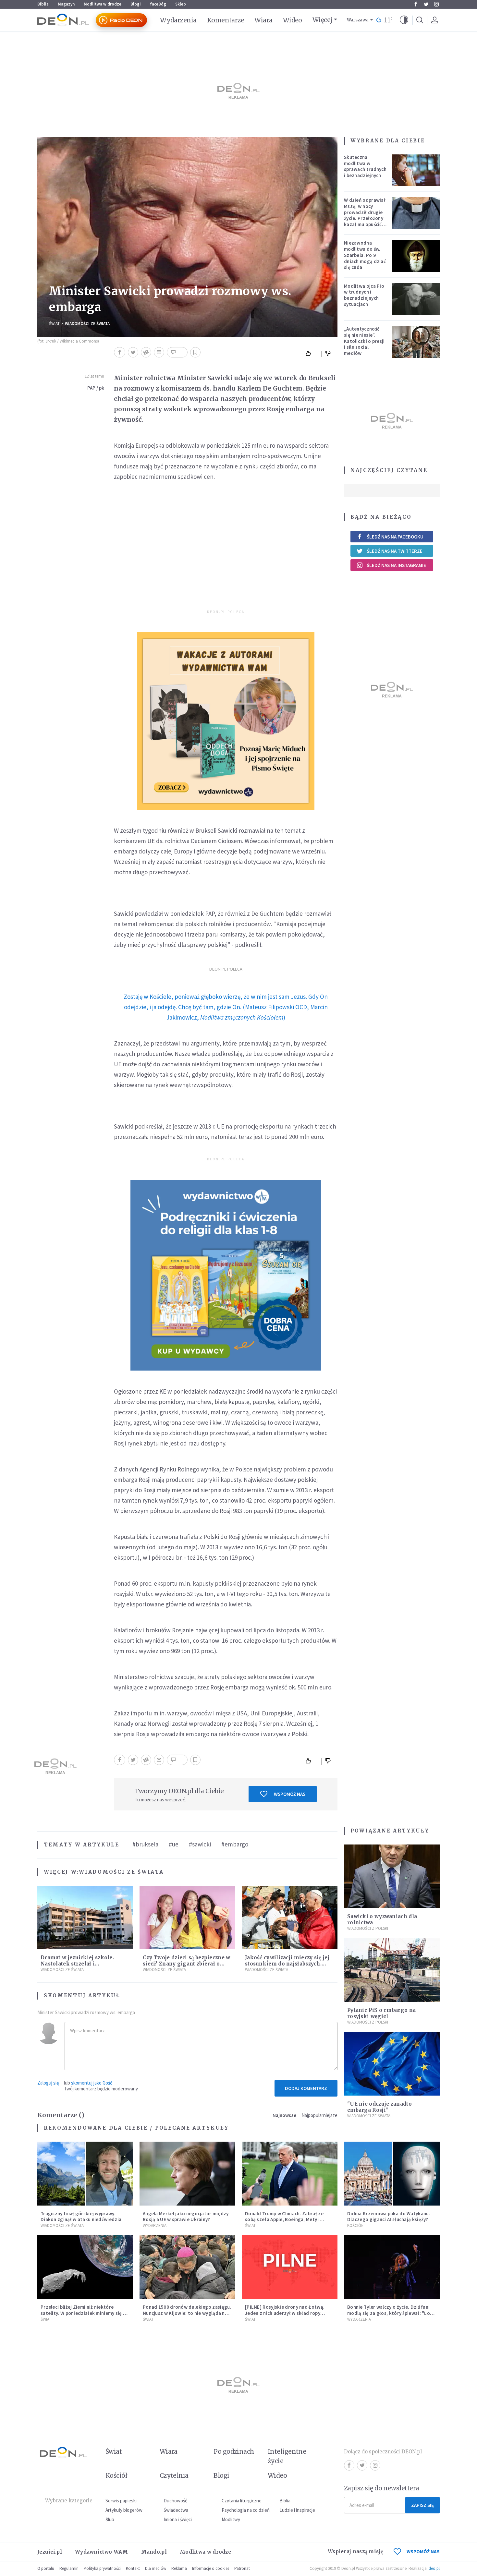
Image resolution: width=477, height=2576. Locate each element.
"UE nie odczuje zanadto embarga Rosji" (379, 2107)
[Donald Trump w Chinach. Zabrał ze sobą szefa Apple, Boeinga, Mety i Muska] (290, 2174)
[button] (404, 20)
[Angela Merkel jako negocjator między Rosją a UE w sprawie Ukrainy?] (187, 2174)
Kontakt (133, 2568)
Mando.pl (154, 2552)
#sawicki (200, 1844)
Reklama (179, 2568)
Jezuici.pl (50, 2552)
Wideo (293, 20)
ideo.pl (434, 2568)
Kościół (355, 2225)
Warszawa (358, 20)
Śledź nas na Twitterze (395, 551)
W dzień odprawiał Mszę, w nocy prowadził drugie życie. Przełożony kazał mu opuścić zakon (365, 215)
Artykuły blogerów (124, 2510)
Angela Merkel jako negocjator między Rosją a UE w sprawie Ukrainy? (186, 2217)
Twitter (426, 4)
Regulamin (69, 2568)
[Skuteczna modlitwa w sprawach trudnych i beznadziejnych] (416, 170)
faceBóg (158, 4)
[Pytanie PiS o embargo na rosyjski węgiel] (392, 1970)
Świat (54, 324)
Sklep (181, 4)
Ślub (110, 2519)
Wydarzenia (178, 20)
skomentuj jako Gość (92, 2083)
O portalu (46, 2568)
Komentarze (226, 20)
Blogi (136, 4)
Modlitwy (231, 2519)
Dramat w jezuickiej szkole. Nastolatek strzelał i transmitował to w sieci (77, 1964)
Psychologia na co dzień (246, 2510)
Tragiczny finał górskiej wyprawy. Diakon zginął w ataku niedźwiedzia (81, 2217)
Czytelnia (174, 2475)
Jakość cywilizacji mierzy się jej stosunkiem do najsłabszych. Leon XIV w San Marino (287, 1964)
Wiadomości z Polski (368, 1928)
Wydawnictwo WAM (102, 2552)
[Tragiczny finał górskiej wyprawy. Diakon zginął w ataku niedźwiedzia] (85, 2174)
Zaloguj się (48, 2083)
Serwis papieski (121, 2501)
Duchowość (175, 2501)
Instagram (436, 4)
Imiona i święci (178, 2519)
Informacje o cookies (211, 2568)
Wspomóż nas (290, 1794)
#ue (174, 1844)
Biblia (43, 4)
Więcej (322, 20)
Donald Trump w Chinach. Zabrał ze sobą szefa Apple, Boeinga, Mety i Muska (284, 2220)
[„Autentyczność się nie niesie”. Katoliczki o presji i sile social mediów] (416, 342)
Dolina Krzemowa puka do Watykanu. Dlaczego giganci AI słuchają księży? (389, 2217)
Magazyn (66, 4)
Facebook (416, 4)
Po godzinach (234, 2451)
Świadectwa (176, 2510)
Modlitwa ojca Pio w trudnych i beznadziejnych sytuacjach (364, 295)
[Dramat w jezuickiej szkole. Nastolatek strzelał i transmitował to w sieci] (85, 1918)
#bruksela (145, 1844)
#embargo (235, 1844)
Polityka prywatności (102, 2568)
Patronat (242, 2568)
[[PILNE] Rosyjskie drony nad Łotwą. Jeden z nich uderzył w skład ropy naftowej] (290, 2267)
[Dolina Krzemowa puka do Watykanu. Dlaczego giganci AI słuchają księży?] (392, 2174)
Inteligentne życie (287, 2456)
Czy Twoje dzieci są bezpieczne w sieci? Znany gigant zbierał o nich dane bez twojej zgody (187, 1964)
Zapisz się (422, 2505)
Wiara (263, 20)
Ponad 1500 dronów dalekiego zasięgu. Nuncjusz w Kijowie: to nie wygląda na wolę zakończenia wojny (187, 2313)
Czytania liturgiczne (242, 2501)
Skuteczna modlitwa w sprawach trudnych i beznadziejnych (365, 166)
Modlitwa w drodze (103, 4)
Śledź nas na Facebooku (395, 537)
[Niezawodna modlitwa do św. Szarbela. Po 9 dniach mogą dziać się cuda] (416, 256)
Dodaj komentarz (306, 2088)
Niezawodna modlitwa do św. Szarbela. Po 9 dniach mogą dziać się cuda (365, 255)
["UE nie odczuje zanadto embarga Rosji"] (392, 2064)
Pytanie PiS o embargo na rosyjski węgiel (381, 2013)
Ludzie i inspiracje (297, 2510)
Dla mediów (156, 2568)
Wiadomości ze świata (87, 324)
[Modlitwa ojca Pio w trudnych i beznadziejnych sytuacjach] (416, 299)
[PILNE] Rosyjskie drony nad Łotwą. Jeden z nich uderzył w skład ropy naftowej (285, 2313)
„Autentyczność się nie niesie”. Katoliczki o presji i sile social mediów (364, 341)
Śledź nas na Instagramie (396, 565)
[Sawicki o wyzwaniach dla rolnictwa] (392, 1876)
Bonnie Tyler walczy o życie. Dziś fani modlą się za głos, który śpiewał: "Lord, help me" (392, 2313)
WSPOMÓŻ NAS (423, 2552)
